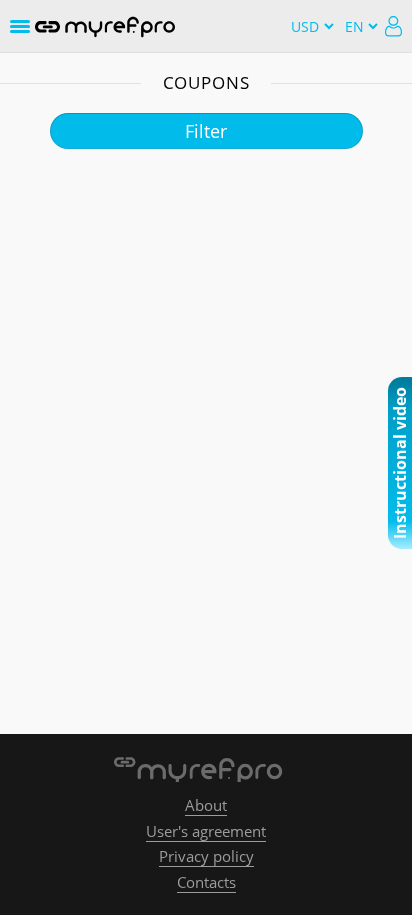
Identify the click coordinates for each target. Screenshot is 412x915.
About (206, 805)
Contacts (206, 882)
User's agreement (206, 831)
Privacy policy (206, 856)
